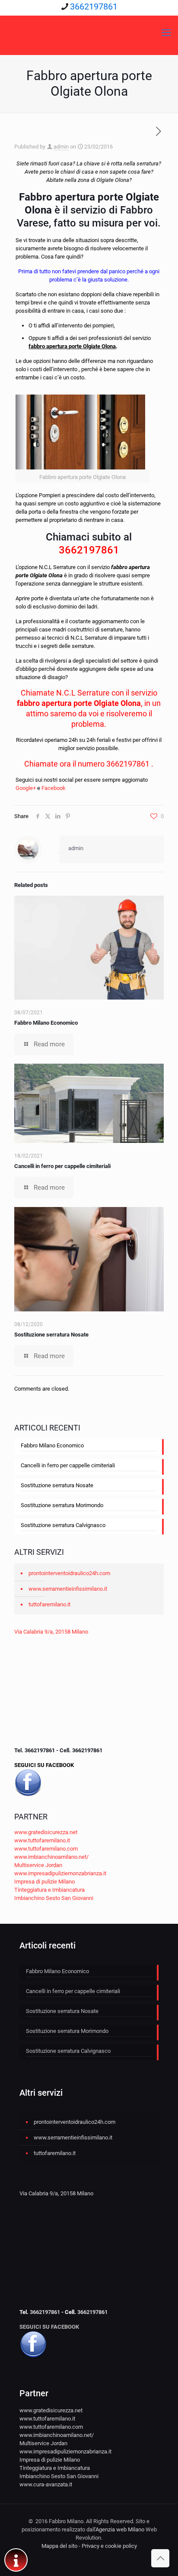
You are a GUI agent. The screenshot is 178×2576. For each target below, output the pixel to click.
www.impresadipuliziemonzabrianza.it (60, 1873)
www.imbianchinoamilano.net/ (51, 1857)
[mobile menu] (166, 33)
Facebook (54, 788)
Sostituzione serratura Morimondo (62, 1505)
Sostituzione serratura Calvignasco (63, 1525)
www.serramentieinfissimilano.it (68, 1589)
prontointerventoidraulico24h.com (69, 1573)
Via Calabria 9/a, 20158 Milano (51, 1632)
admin (61, 147)
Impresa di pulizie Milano (44, 1882)
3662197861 (94, 6)
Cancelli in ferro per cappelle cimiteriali (62, 1166)
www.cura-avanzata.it (46, 2484)
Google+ (26, 788)
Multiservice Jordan (38, 1865)
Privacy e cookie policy (109, 2546)
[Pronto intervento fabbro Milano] (89, 33)
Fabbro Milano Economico (46, 1023)
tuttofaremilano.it (49, 1604)
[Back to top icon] (160, 2558)
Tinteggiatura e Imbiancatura (49, 1890)
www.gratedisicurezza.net (46, 1832)
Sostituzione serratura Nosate (51, 1335)
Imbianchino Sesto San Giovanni (54, 1898)
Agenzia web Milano (120, 2529)
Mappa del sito (59, 2546)
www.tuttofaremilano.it (42, 1840)
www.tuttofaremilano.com (46, 1849)
